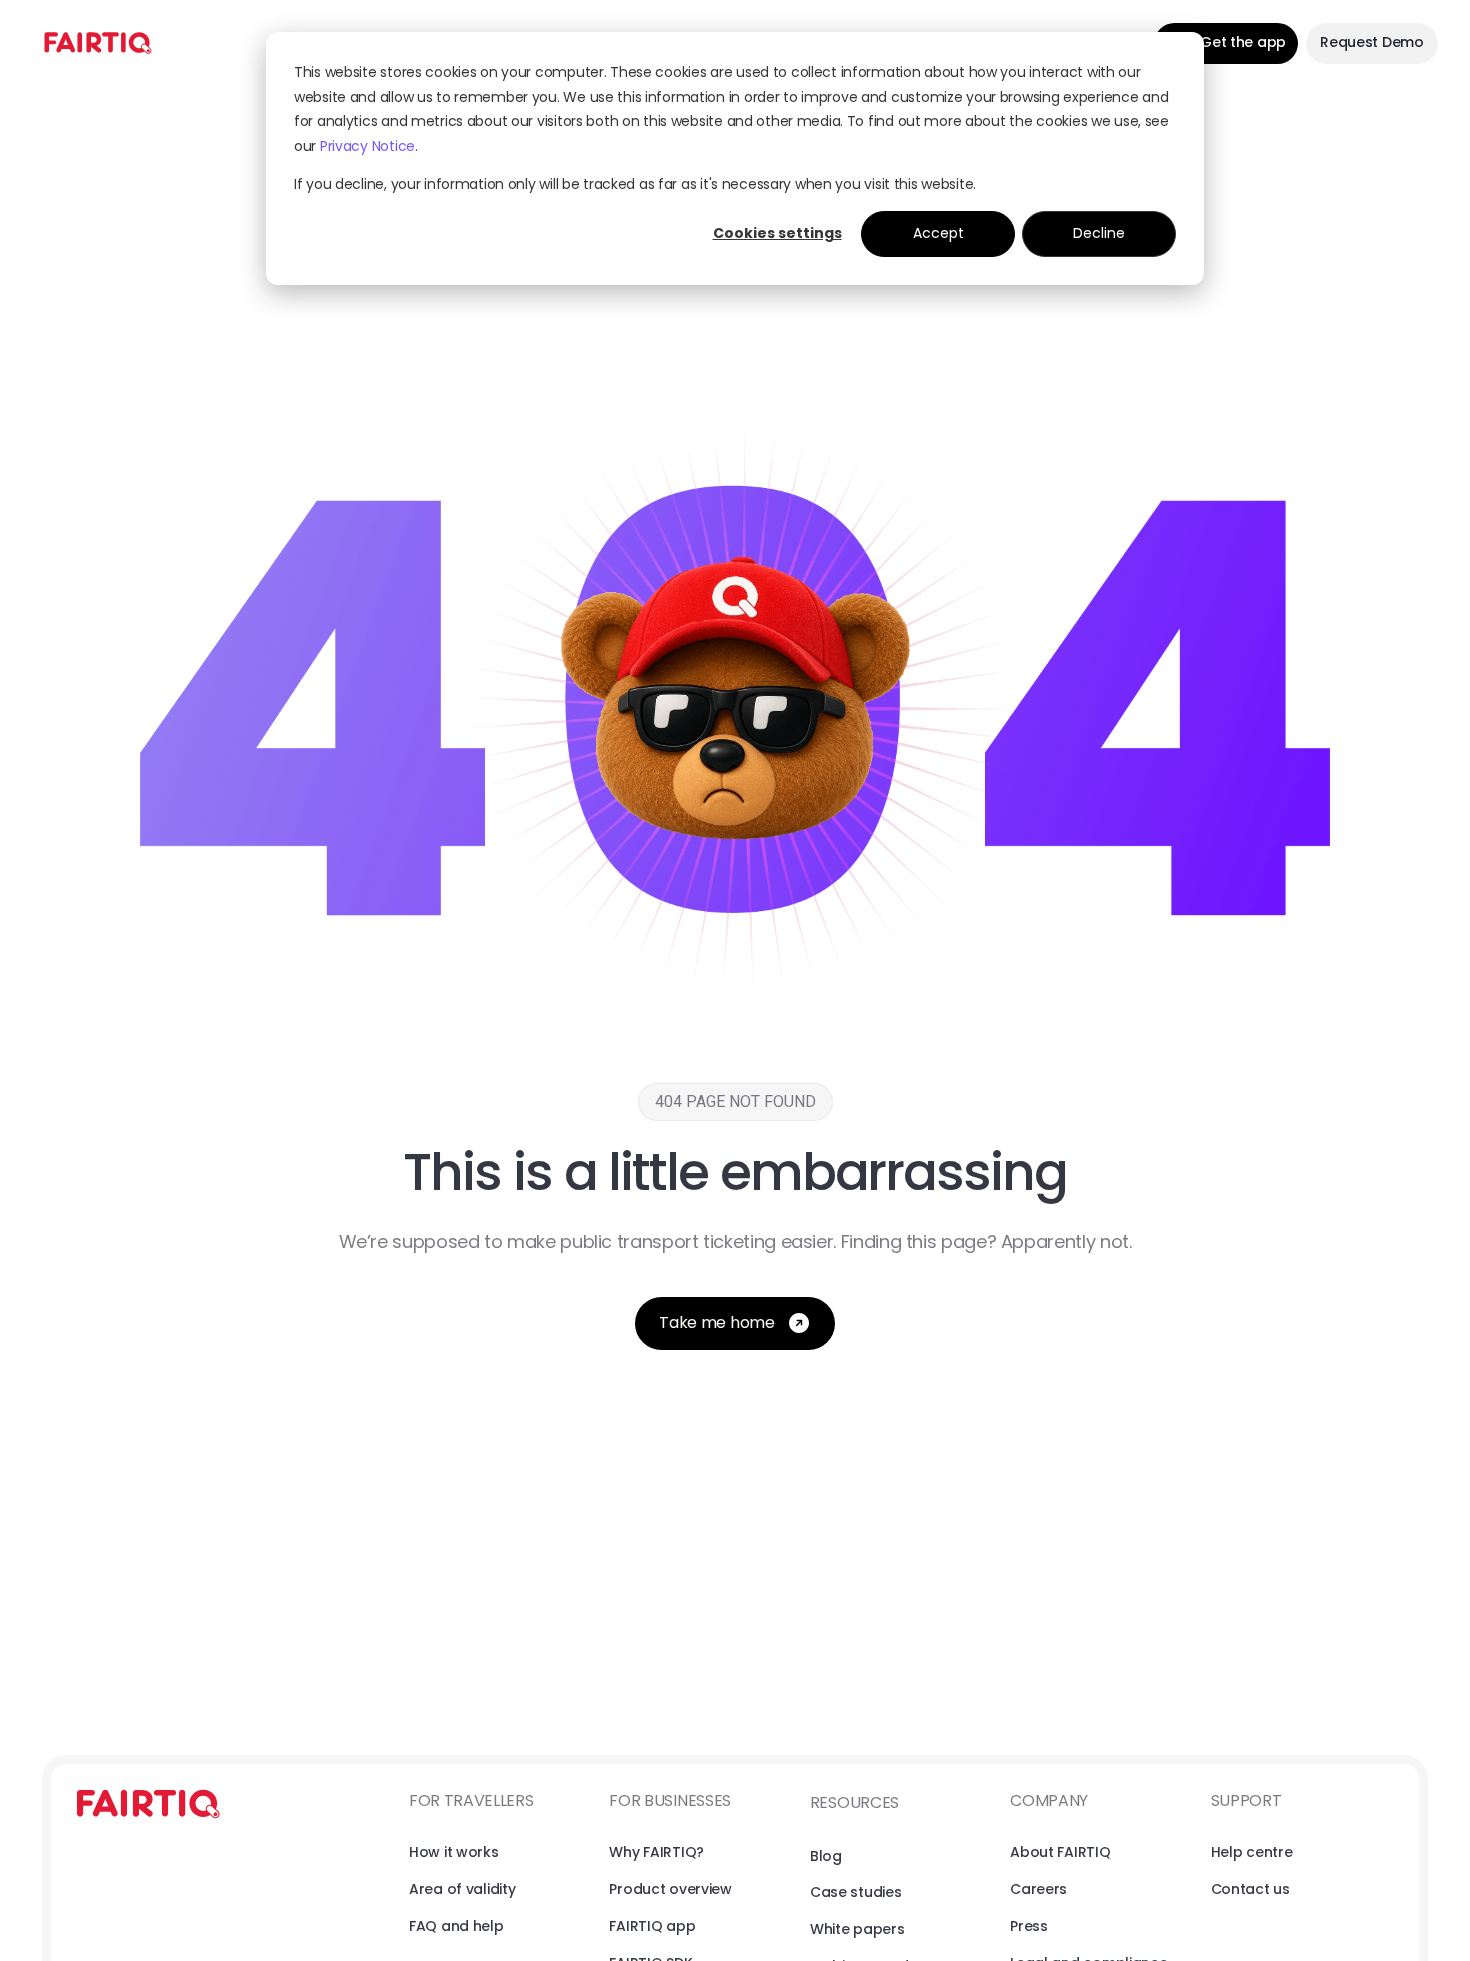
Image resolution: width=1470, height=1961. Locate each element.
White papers (857, 1929)
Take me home (716, 1322)
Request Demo (1372, 42)
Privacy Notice (367, 146)
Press (1029, 1926)
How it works (454, 1852)
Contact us (1250, 1889)
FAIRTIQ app (652, 1926)
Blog (826, 1856)
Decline (1099, 233)
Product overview (670, 1889)
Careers (1038, 1889)
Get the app (1243, 42)
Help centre (1252, 1852)
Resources (854, 1802)
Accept (938, 233)
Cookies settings (777, 233)
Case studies (856, 1892)
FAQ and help (456, 1926)
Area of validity (462, 1889)
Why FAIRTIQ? (656, 1852)
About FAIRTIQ (1060, 1852)
